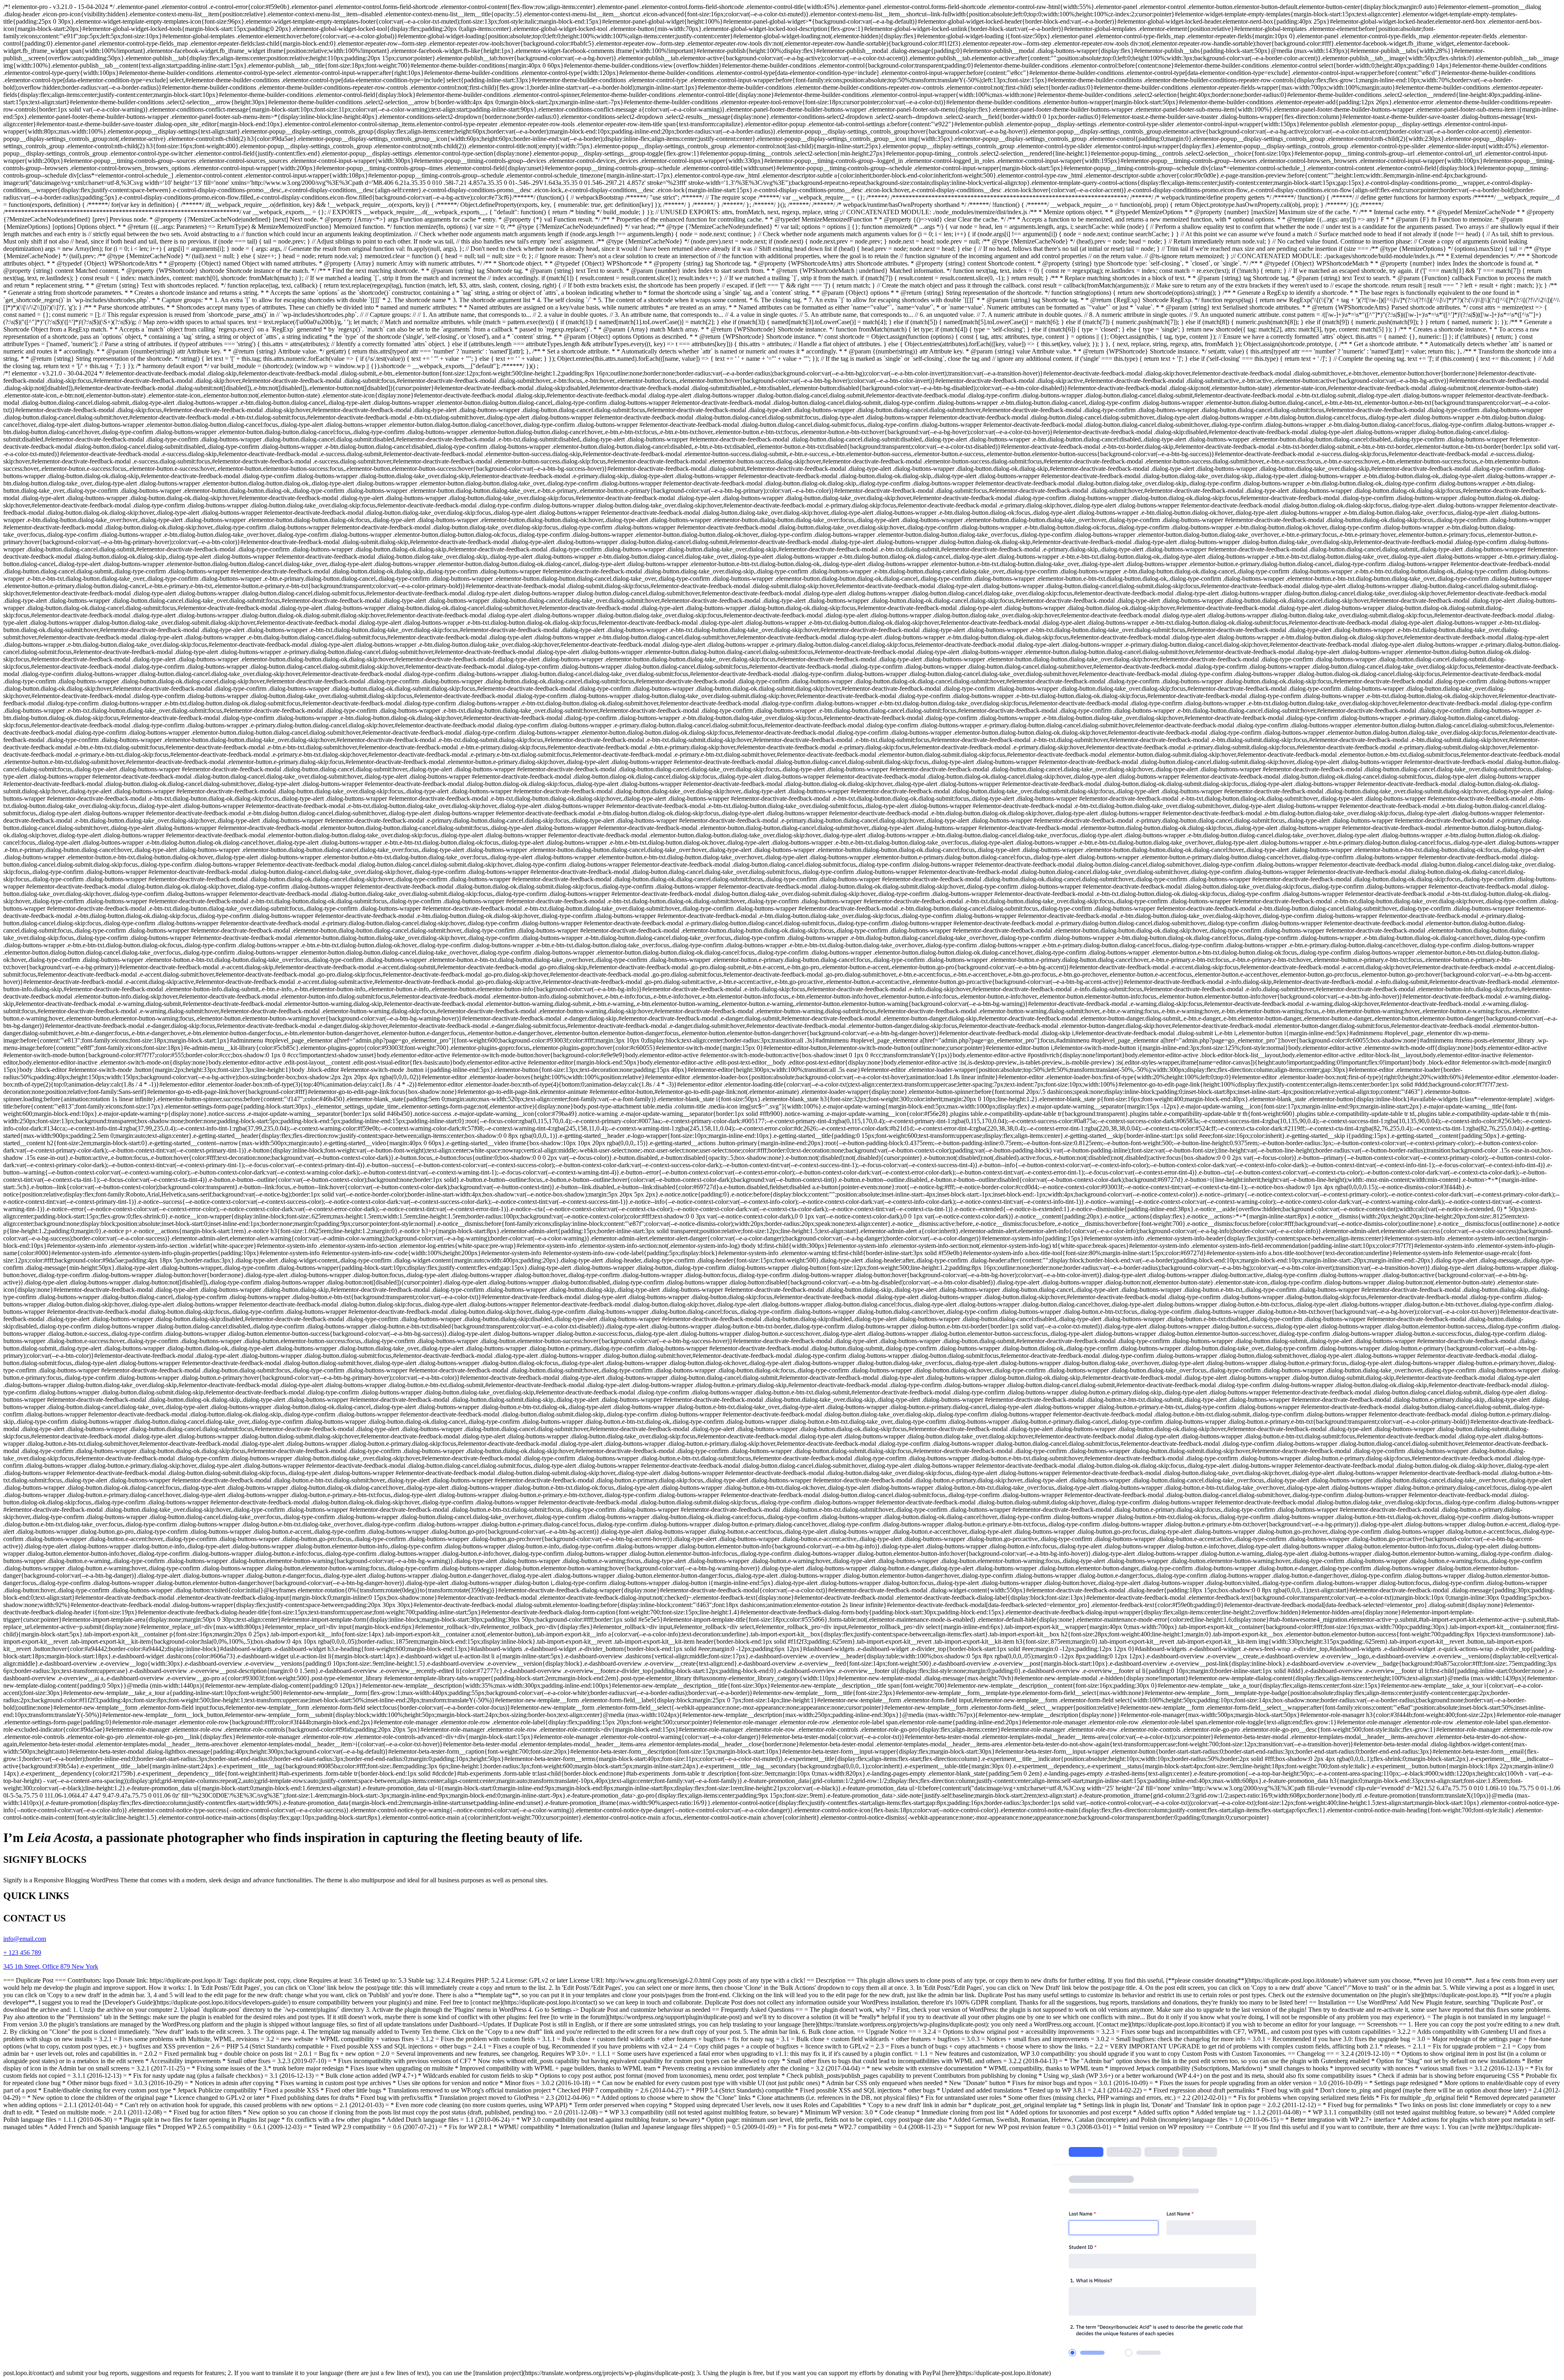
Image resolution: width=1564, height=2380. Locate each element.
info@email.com (25, 1939)
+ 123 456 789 (22, 1953)
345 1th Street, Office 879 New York (51, 1966)
